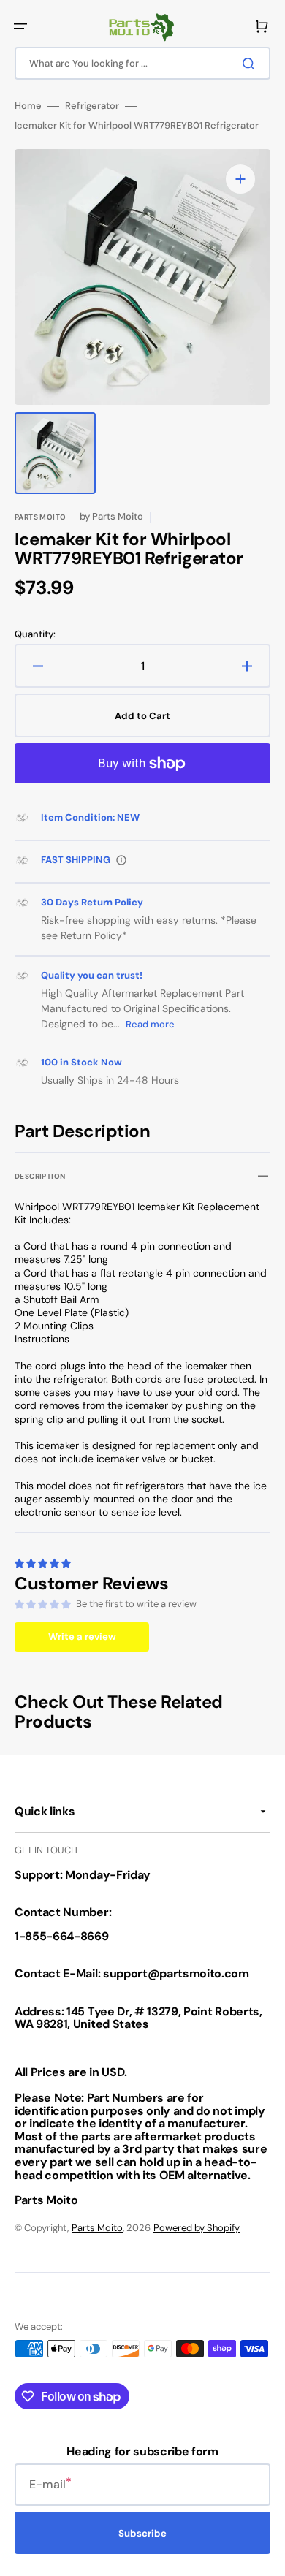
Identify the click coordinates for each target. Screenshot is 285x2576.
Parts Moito (97, 2228)
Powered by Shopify (197, 2228)
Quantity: (35, 634)
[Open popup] (121, 860)
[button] (20, 26)
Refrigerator (92, 106)
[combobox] (142, 63)
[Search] (251, 64)
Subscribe (142, 2533)
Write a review (82, 1637)
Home (28, 106)
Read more (150, 1024)
